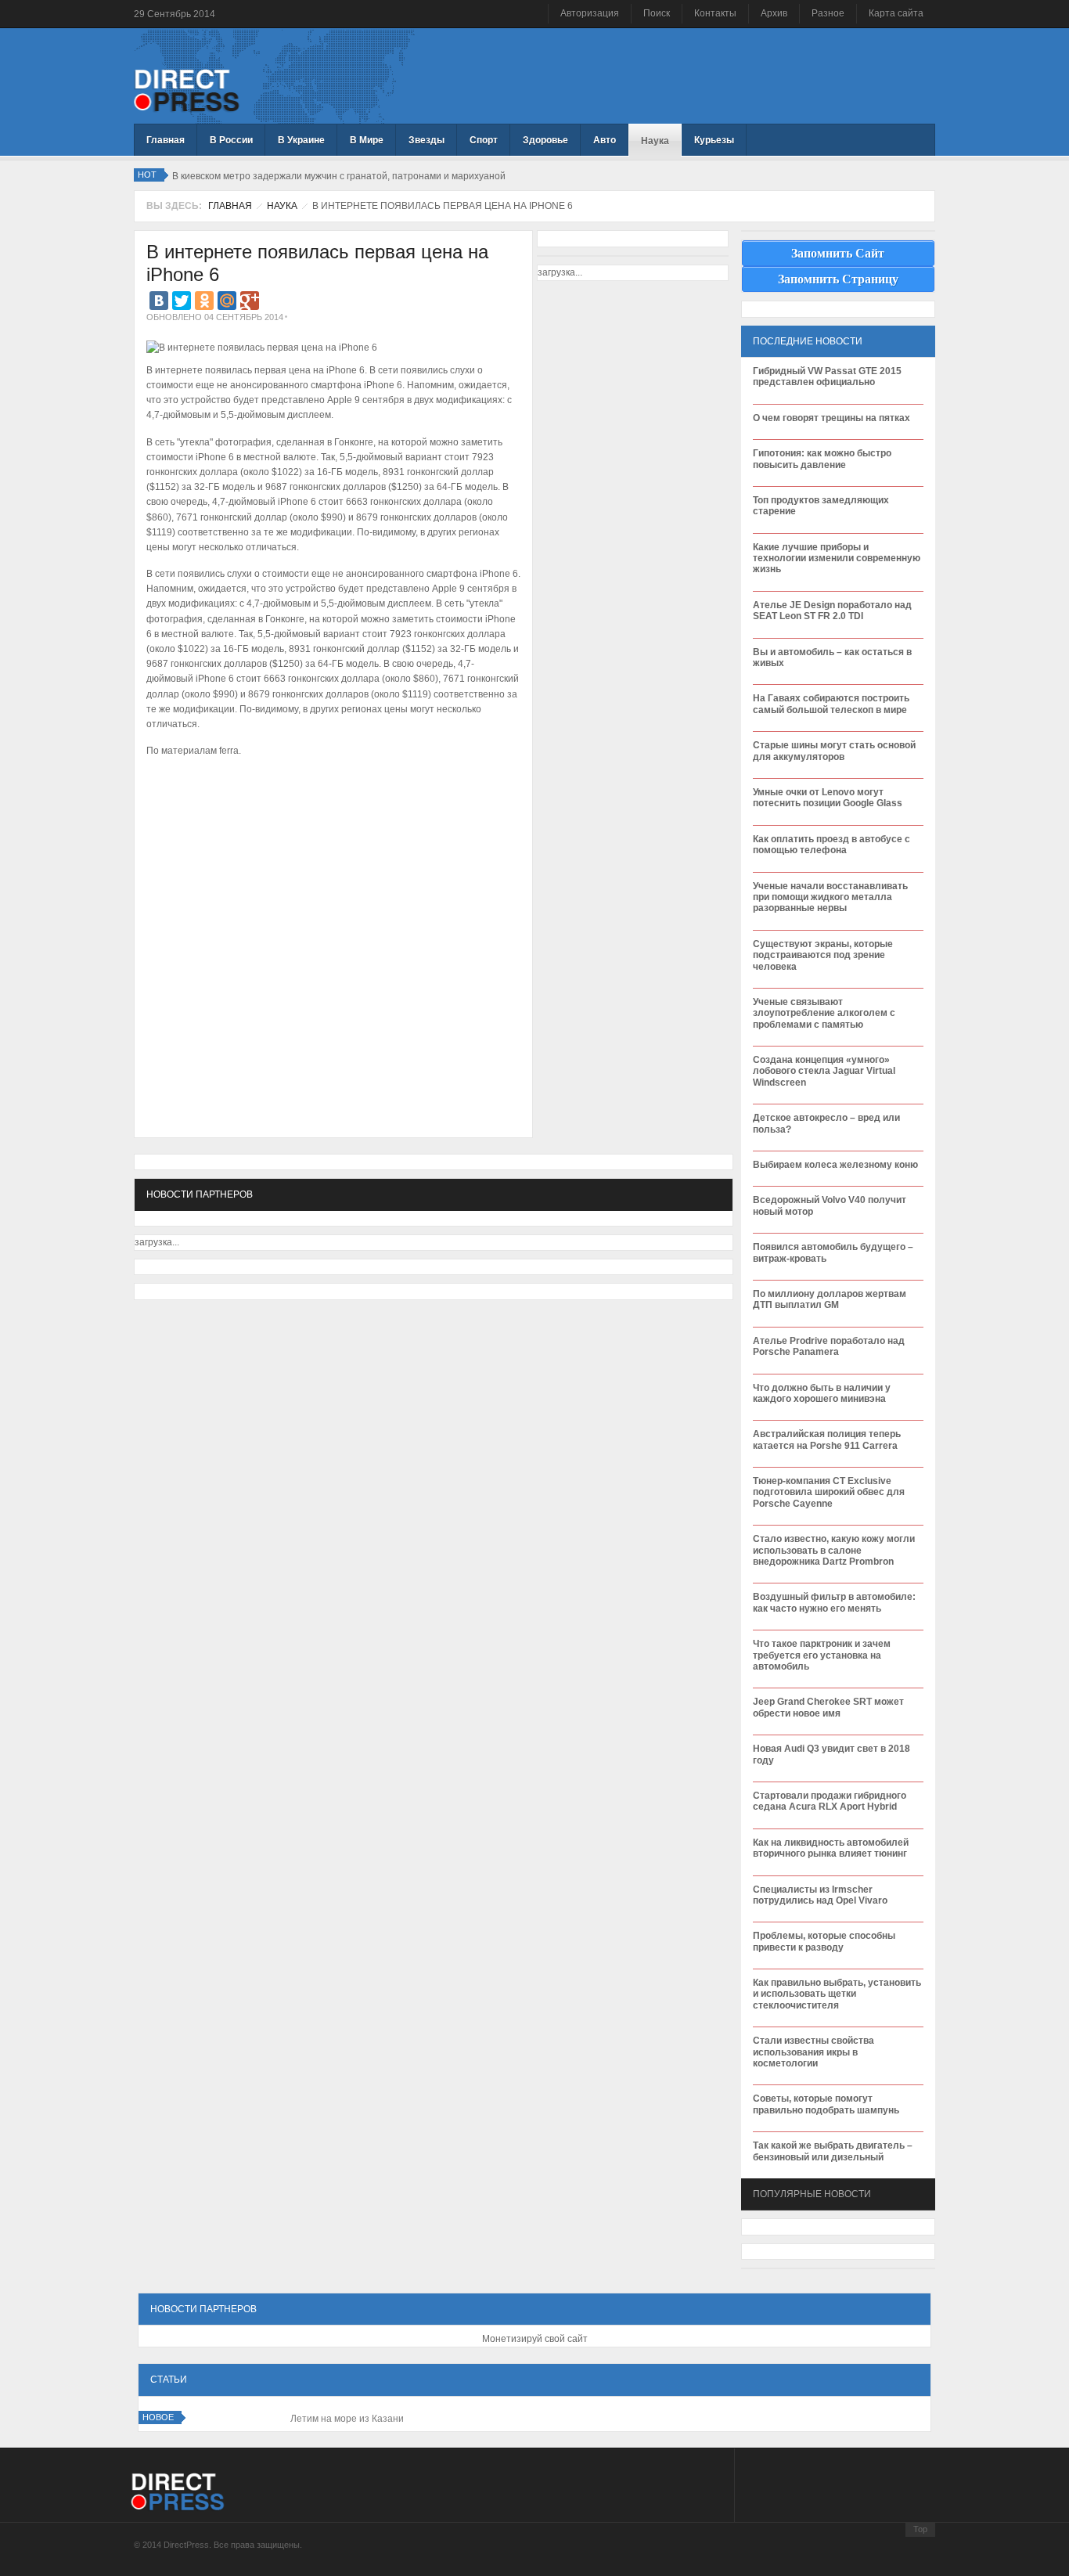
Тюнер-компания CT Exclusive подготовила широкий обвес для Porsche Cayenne (829, 1492)
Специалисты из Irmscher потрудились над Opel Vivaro (820, 1895)
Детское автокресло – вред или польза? (826, 1123)
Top (920, 2529)
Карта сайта (896, 13)
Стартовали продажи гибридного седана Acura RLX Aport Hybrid (830, 1801)
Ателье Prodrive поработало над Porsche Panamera (829, 1346)
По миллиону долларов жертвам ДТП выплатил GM (830, 1299)
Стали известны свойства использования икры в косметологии (813, 2052)
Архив (774, 13)
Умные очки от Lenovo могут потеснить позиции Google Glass (828, 798)
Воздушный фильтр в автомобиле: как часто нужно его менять (834, 1602)
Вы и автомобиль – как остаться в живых (832, 658)
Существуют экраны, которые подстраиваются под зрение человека (823, 955)
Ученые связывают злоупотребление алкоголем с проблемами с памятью (824, 1013)
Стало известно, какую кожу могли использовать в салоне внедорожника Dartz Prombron (834, 1550)
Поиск (657, 13)
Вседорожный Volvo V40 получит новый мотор (830, 1205)
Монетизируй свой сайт (535, 2339)
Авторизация (590, 13)
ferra (229, 751)
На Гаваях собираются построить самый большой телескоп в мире (831, 704)
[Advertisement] (329, 809)
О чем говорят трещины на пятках (831, 418)
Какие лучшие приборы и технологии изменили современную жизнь (837, 558)
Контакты (715, 13)
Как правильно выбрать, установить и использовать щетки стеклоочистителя (837, 1994)
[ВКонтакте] (159, 301)
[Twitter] (182, 301)
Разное (828, 13)
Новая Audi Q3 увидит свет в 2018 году (831, 1754)
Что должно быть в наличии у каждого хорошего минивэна (822, 1393)
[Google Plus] (250, 301)
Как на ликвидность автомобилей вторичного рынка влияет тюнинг (831, 1848)
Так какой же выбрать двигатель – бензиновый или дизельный (833, 2151)
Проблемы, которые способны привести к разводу (824, 1941)
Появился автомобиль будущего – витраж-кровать (833, 1252)
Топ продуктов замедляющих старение (821, 506)
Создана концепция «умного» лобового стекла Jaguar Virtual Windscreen (824, 1071)
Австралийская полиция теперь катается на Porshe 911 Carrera (827, 1439)
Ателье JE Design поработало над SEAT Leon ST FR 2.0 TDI (832, 611)
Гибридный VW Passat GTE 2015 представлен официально (827, 376)
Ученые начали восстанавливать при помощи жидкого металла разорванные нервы (830, 897)
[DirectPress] (187, 89)
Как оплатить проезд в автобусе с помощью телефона (831, 845)
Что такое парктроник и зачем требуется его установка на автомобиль (822, 1655)
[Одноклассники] (204, 301)
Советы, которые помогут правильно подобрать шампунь (826, 2104)
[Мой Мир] (227, 301)
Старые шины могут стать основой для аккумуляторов (834, 751)
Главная (230, 206)
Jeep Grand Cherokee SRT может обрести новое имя (828, 1707)
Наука (282, 206)
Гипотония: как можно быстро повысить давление (822, 459)
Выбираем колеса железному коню (835, 1165)
